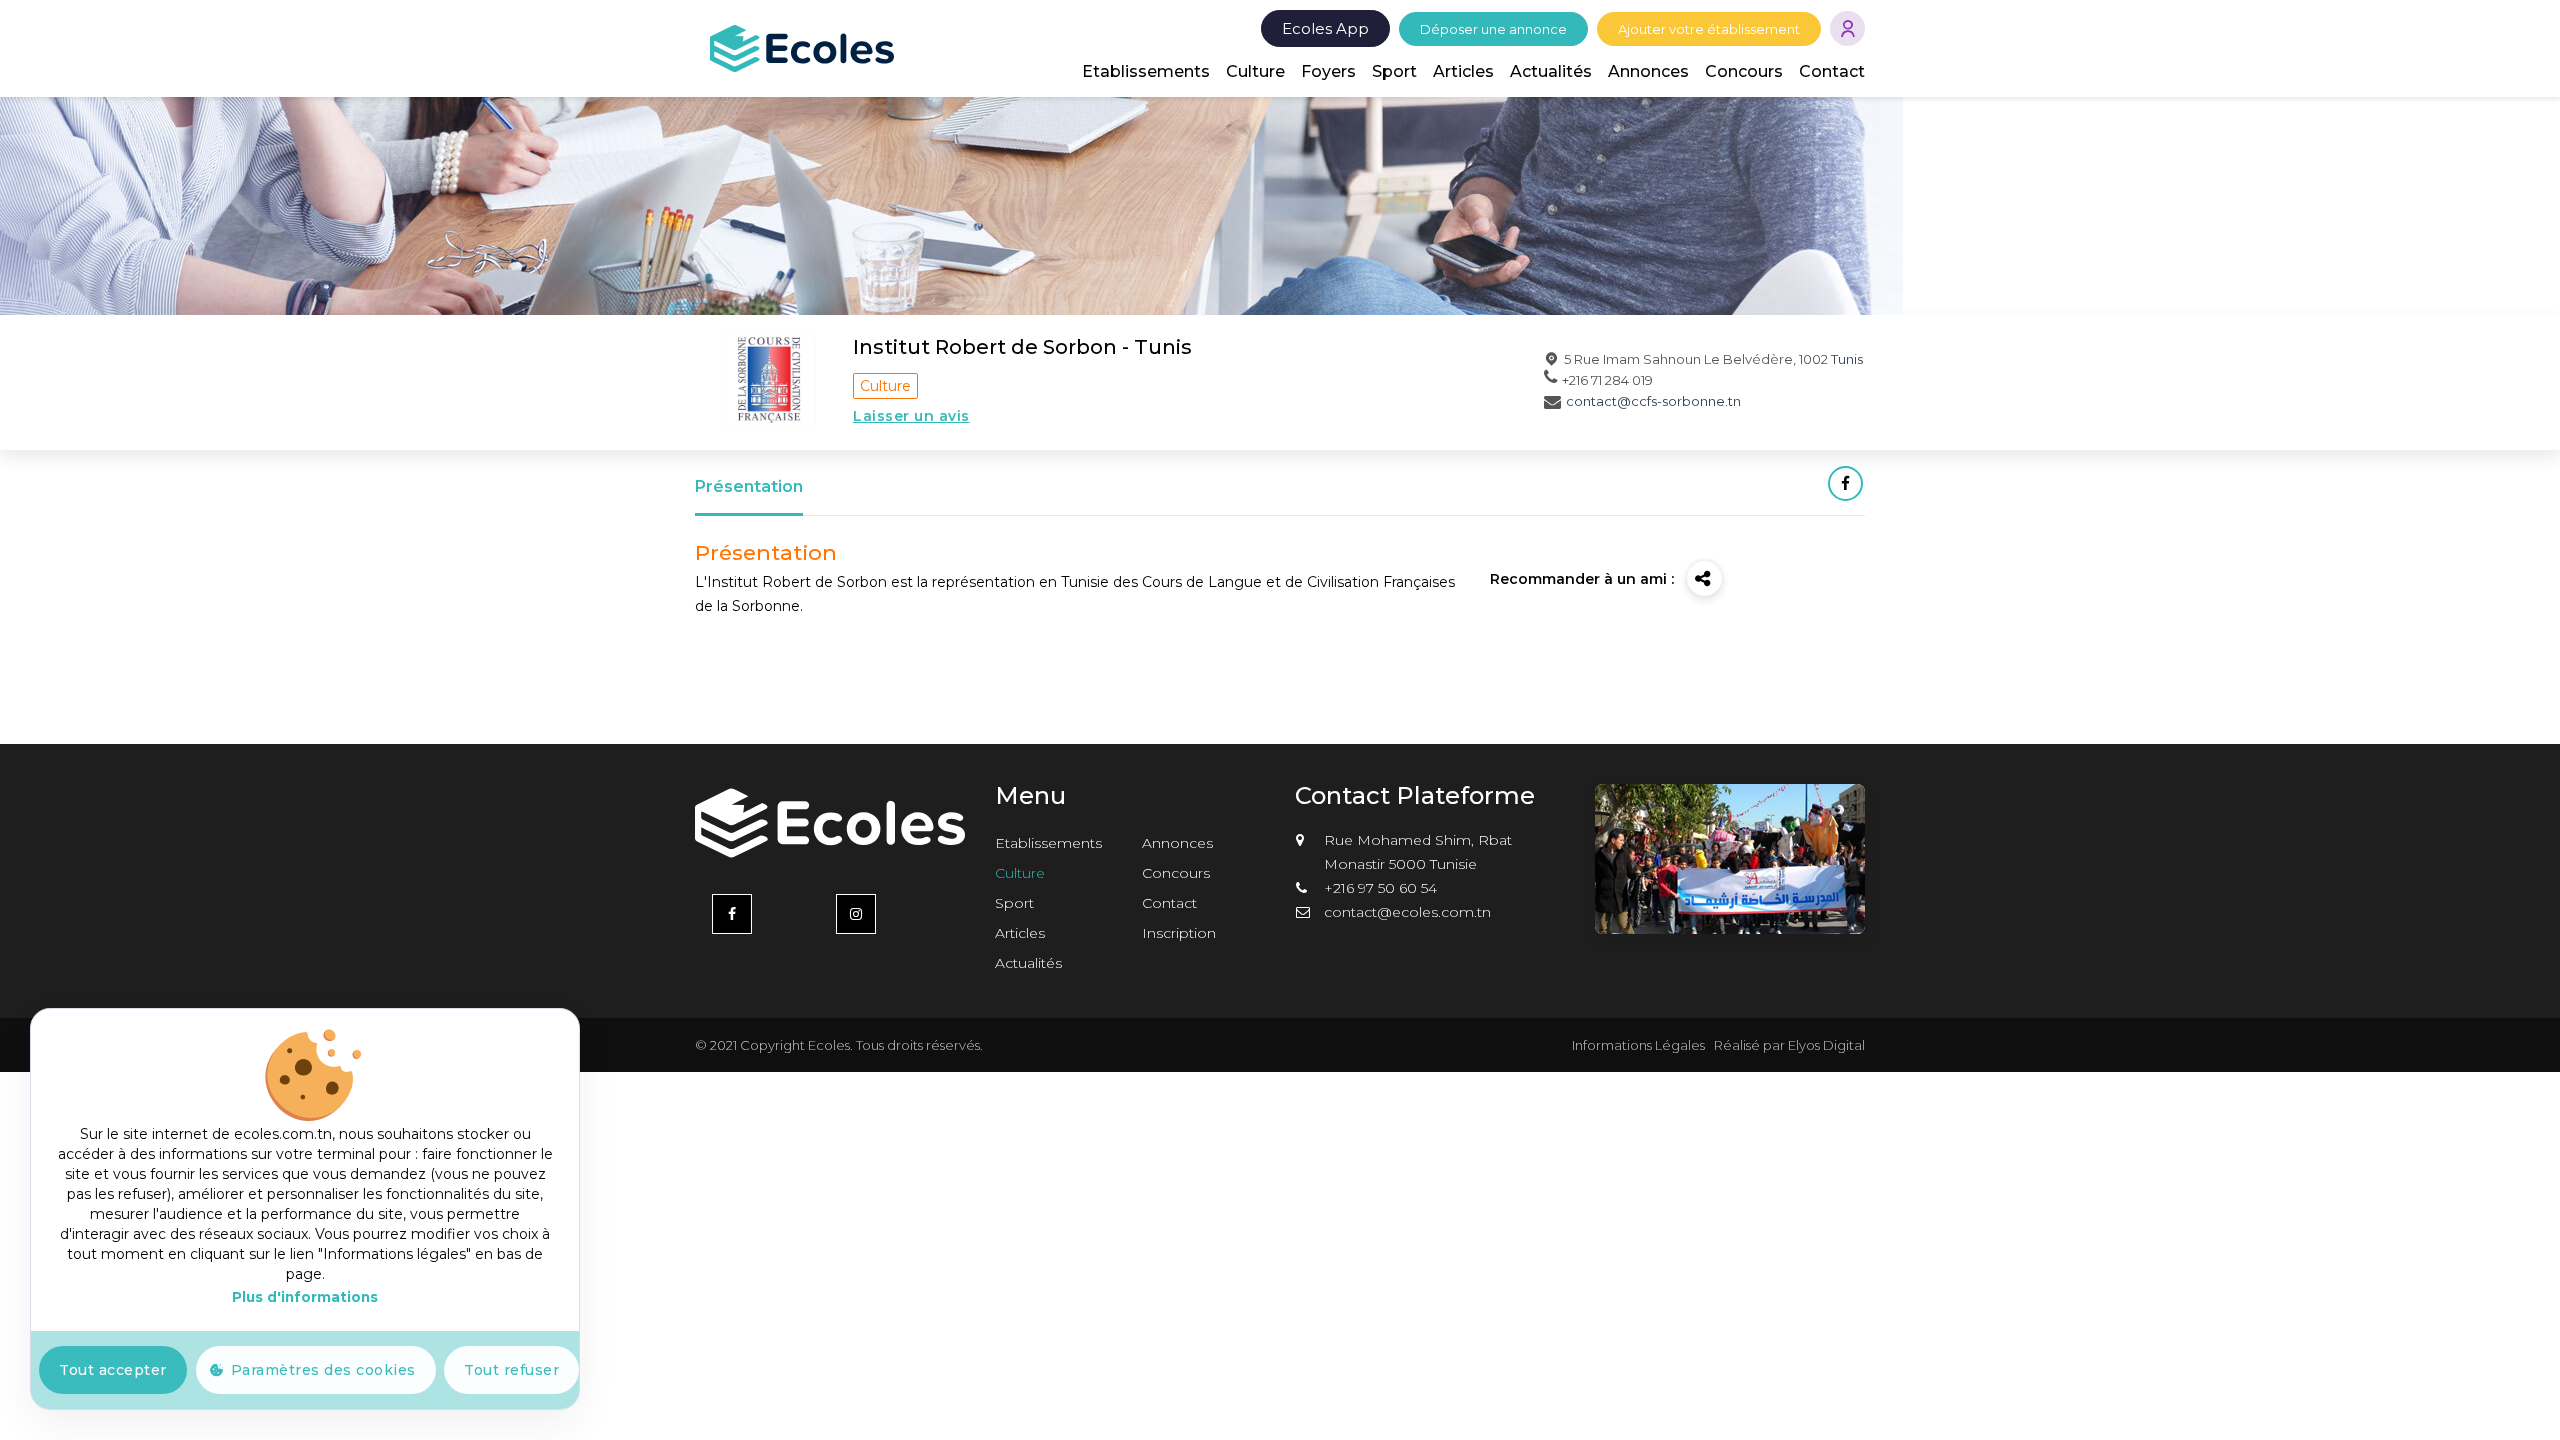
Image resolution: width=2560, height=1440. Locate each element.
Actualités (1551, 71)
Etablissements (1146, 71)
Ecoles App (1325, 28)
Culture (1255, 71)
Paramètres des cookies (323, 1370)
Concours (1744, 71)
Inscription (1179, 933)
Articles (1463, 71)
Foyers (1328, 71)
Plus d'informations (305, 1297)
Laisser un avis (911, 416)
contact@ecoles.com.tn (1407, 912)
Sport (1394, 71)
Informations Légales (1638, 1045)
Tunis (1847, 359)
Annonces (1648, 71)
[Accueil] (802, 47)
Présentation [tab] (749, 486)
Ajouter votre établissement (1709, 29)
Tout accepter (113, 1370)
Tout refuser (511, 1370)
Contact (1832, 71)
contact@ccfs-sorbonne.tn (1653, 401)
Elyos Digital (1826, 1045)
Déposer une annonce (1493, 29)
